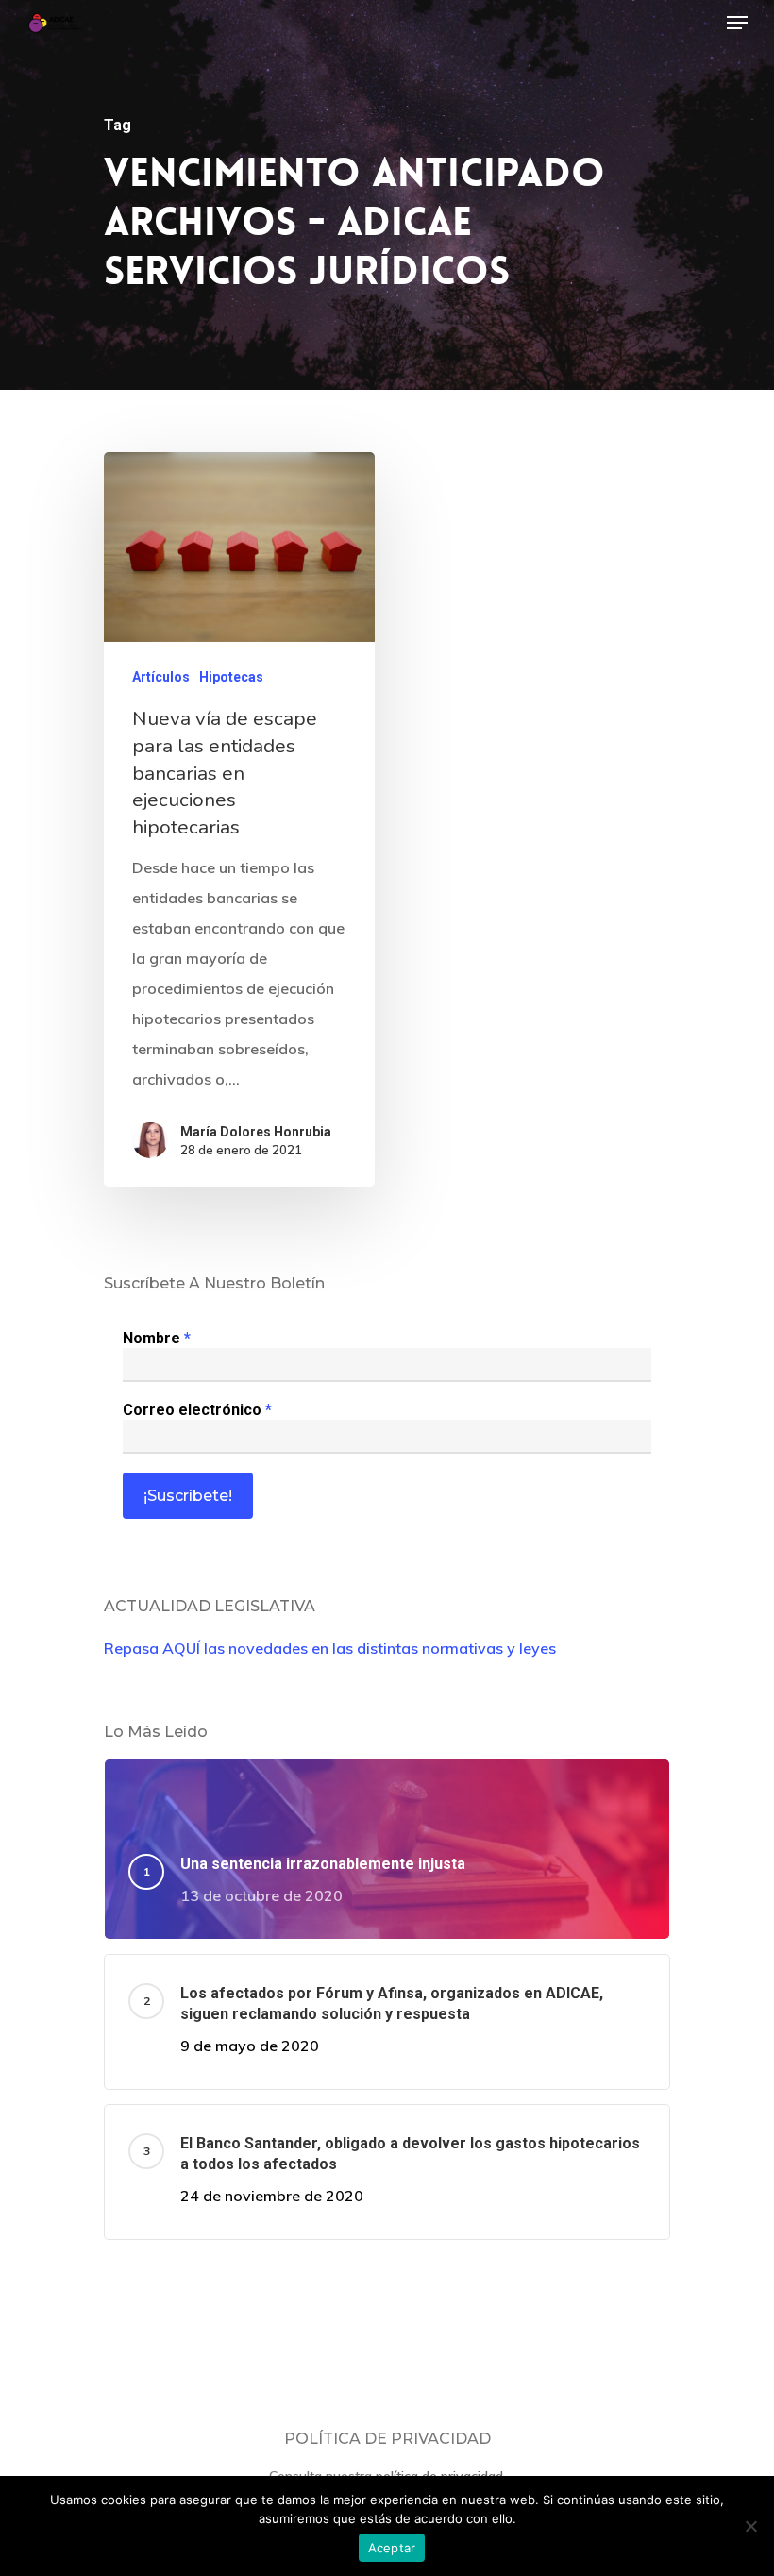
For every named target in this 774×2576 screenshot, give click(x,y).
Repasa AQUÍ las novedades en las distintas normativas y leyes (330, 1648)
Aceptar (392, 2548)
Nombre (157, 1338)
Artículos (161, 677)
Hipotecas (231, 677)
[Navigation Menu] (737, 23)
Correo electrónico (197, 1410)
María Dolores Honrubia (256, 1132)
